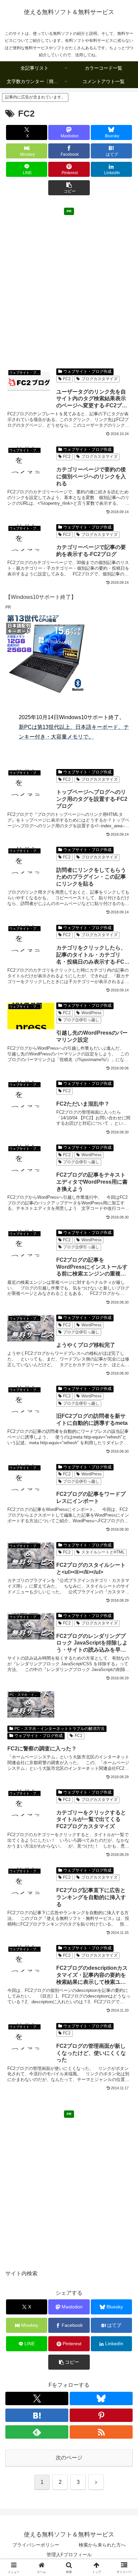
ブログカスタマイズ (99, 379)
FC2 (67, 379)
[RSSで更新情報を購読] (101, 2432)
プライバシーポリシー (36, 2545)
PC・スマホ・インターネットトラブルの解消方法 (59, 1729)
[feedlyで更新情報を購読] (37, 2432)
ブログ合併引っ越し (81, 1020)
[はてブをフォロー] (37, 2415)
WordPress (91, 1013)
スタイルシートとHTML (103, 1552)
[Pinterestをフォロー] (101, 2415)
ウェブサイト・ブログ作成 (87, 371)
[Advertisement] (69, 287)
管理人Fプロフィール (69, 2555)
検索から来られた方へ (102, 2545)
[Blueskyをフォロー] (101, 2398)
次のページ (69, 2458)
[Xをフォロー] (37, 2398)
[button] (69, 188)
